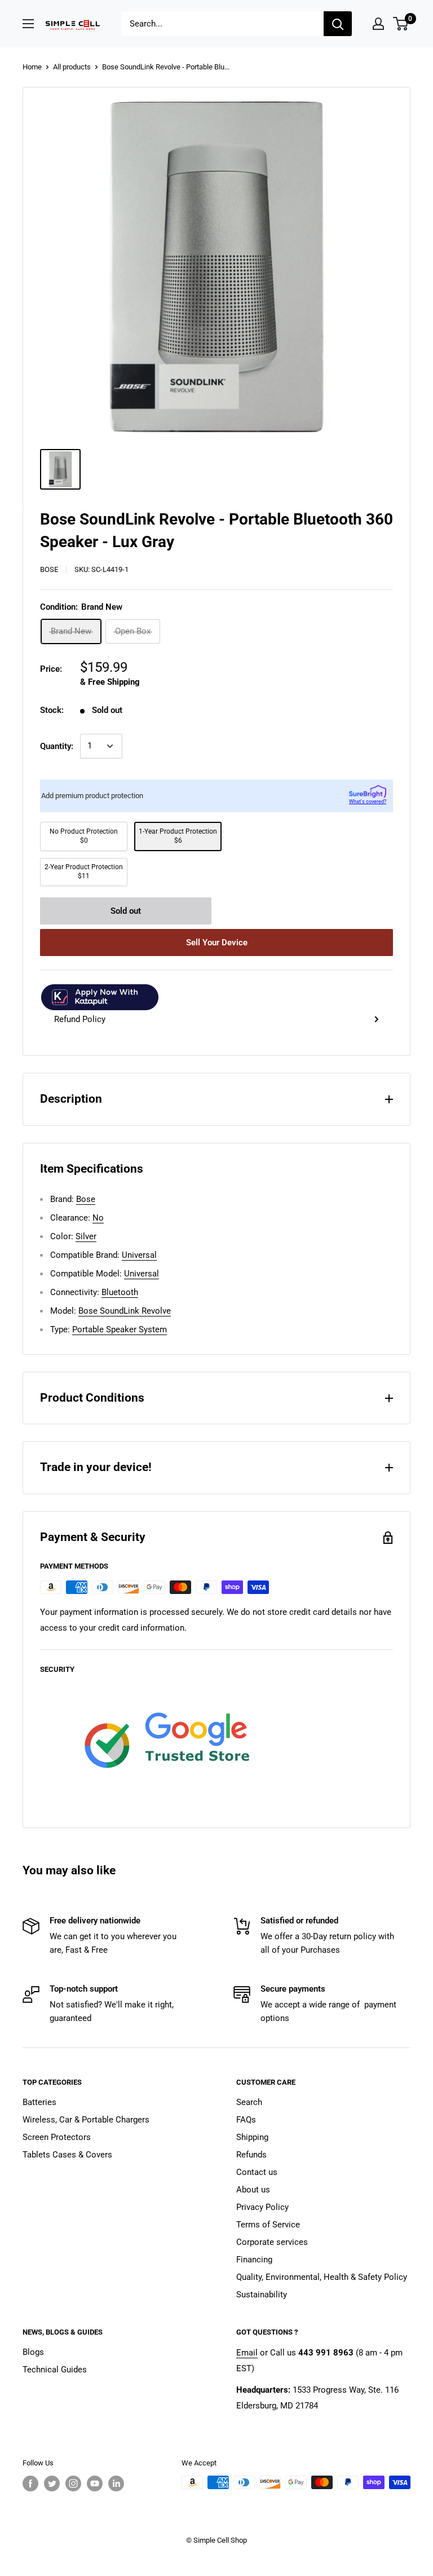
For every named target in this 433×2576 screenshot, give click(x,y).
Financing (254, 2260)
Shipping (252, 2137)
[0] (401, 24)
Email (247, 2353)
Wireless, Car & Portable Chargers (86, 2120)
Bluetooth (120, 1292)
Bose (49, 569)
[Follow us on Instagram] (73, 2483)
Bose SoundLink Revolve (125, 1311)
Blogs (33, 2352)
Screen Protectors (57, 2137)
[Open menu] (28, 24)
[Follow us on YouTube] (95, 2483)
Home (32, 67)
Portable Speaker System (120, 1329)
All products (72, 67)
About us (253, 2190)
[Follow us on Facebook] (30, 2483)
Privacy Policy (262, 2207)
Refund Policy (80, 1019)
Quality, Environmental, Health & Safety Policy (322, 2277)
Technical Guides (55, 2370)
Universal (139, 1255)
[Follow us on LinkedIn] (116, 2483)
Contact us (257, 2172)
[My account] (378, 24)
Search (249, 2102)
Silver (86, 1236)
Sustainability (262, 2295)
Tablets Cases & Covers (67, 2155)
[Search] (338, 24)
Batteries (39, 2102)
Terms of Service (268, 2225)
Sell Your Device (217, 943)
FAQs (246, 2120)
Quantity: (57, 746)
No (98, 1218)
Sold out (126, 911)
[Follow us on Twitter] (52, 2483)
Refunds (251, 2155)
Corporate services (272, 2242)
